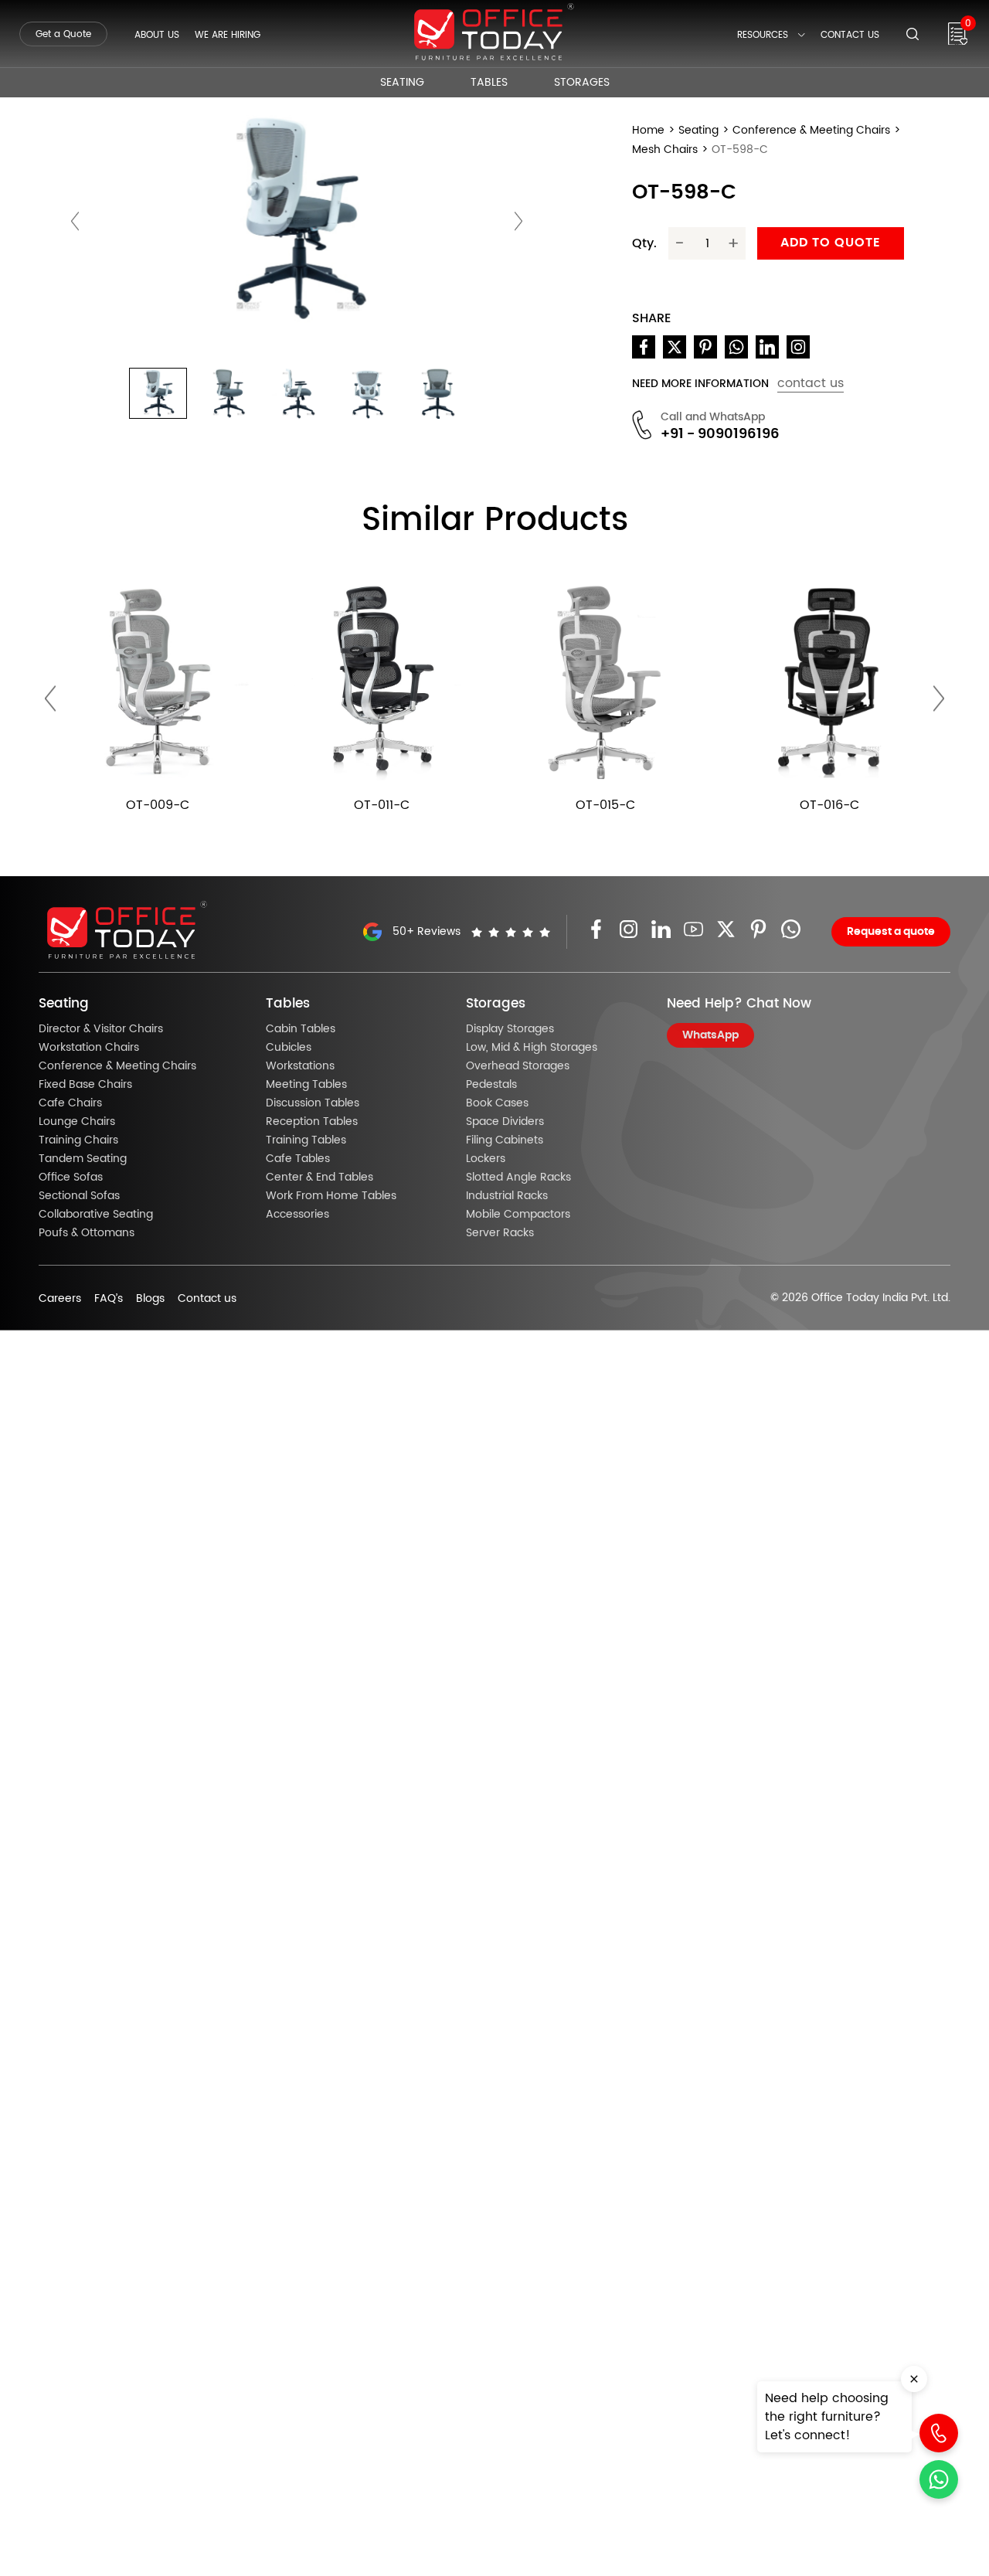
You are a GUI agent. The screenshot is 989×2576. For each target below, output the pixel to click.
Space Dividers (505, 1122)
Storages (582, 83)
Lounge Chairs (77, 1122)
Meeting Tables (306, 1085)
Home (648, 131)
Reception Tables (312, 1122)
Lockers (486, 1159)
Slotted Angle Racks (518, 1178)
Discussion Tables (313, 1103)
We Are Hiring (228, 35)
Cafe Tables (298, 1159)
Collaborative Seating (96, 1215)
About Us (157, 35)
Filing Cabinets (505, 1140)
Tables (489, 83)
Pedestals (491, 1085)
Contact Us (850, 35)
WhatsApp (710, 1035)
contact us (811, 383)
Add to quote (831, 243)
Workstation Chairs (89, 1048)
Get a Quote (63, 34)
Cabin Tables (301, 1029)
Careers (60, 1299)
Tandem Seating (83, 1159)
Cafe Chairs (70, 1103)
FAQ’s (109, 1299)
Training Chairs (78, 1140)
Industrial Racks (507, 1196)
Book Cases (497, 1103)
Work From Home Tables (331, 1196)
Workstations (300, 1066)
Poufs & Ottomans (87, 1233)
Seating (402, 83)
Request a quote (891, 932)
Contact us (207, 1299)
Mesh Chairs (665, 150)
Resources (763, 35)
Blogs (150, 1299)
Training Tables (306, 1140)
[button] (158, 393)
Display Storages (510, 1029)
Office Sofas (71, 1178)
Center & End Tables (319, 1178)
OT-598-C (740, 150)
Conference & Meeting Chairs (811, 131)
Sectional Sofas (79, 1196)
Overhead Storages (518, 1066)
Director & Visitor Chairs (101, 1029)
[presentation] (75, 221)
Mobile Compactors (518, 1215)
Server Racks (500, 1233)
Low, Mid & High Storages (532, 1048)
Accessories (297, 1215)
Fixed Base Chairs (85, 1085)
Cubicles (289, 1048)
